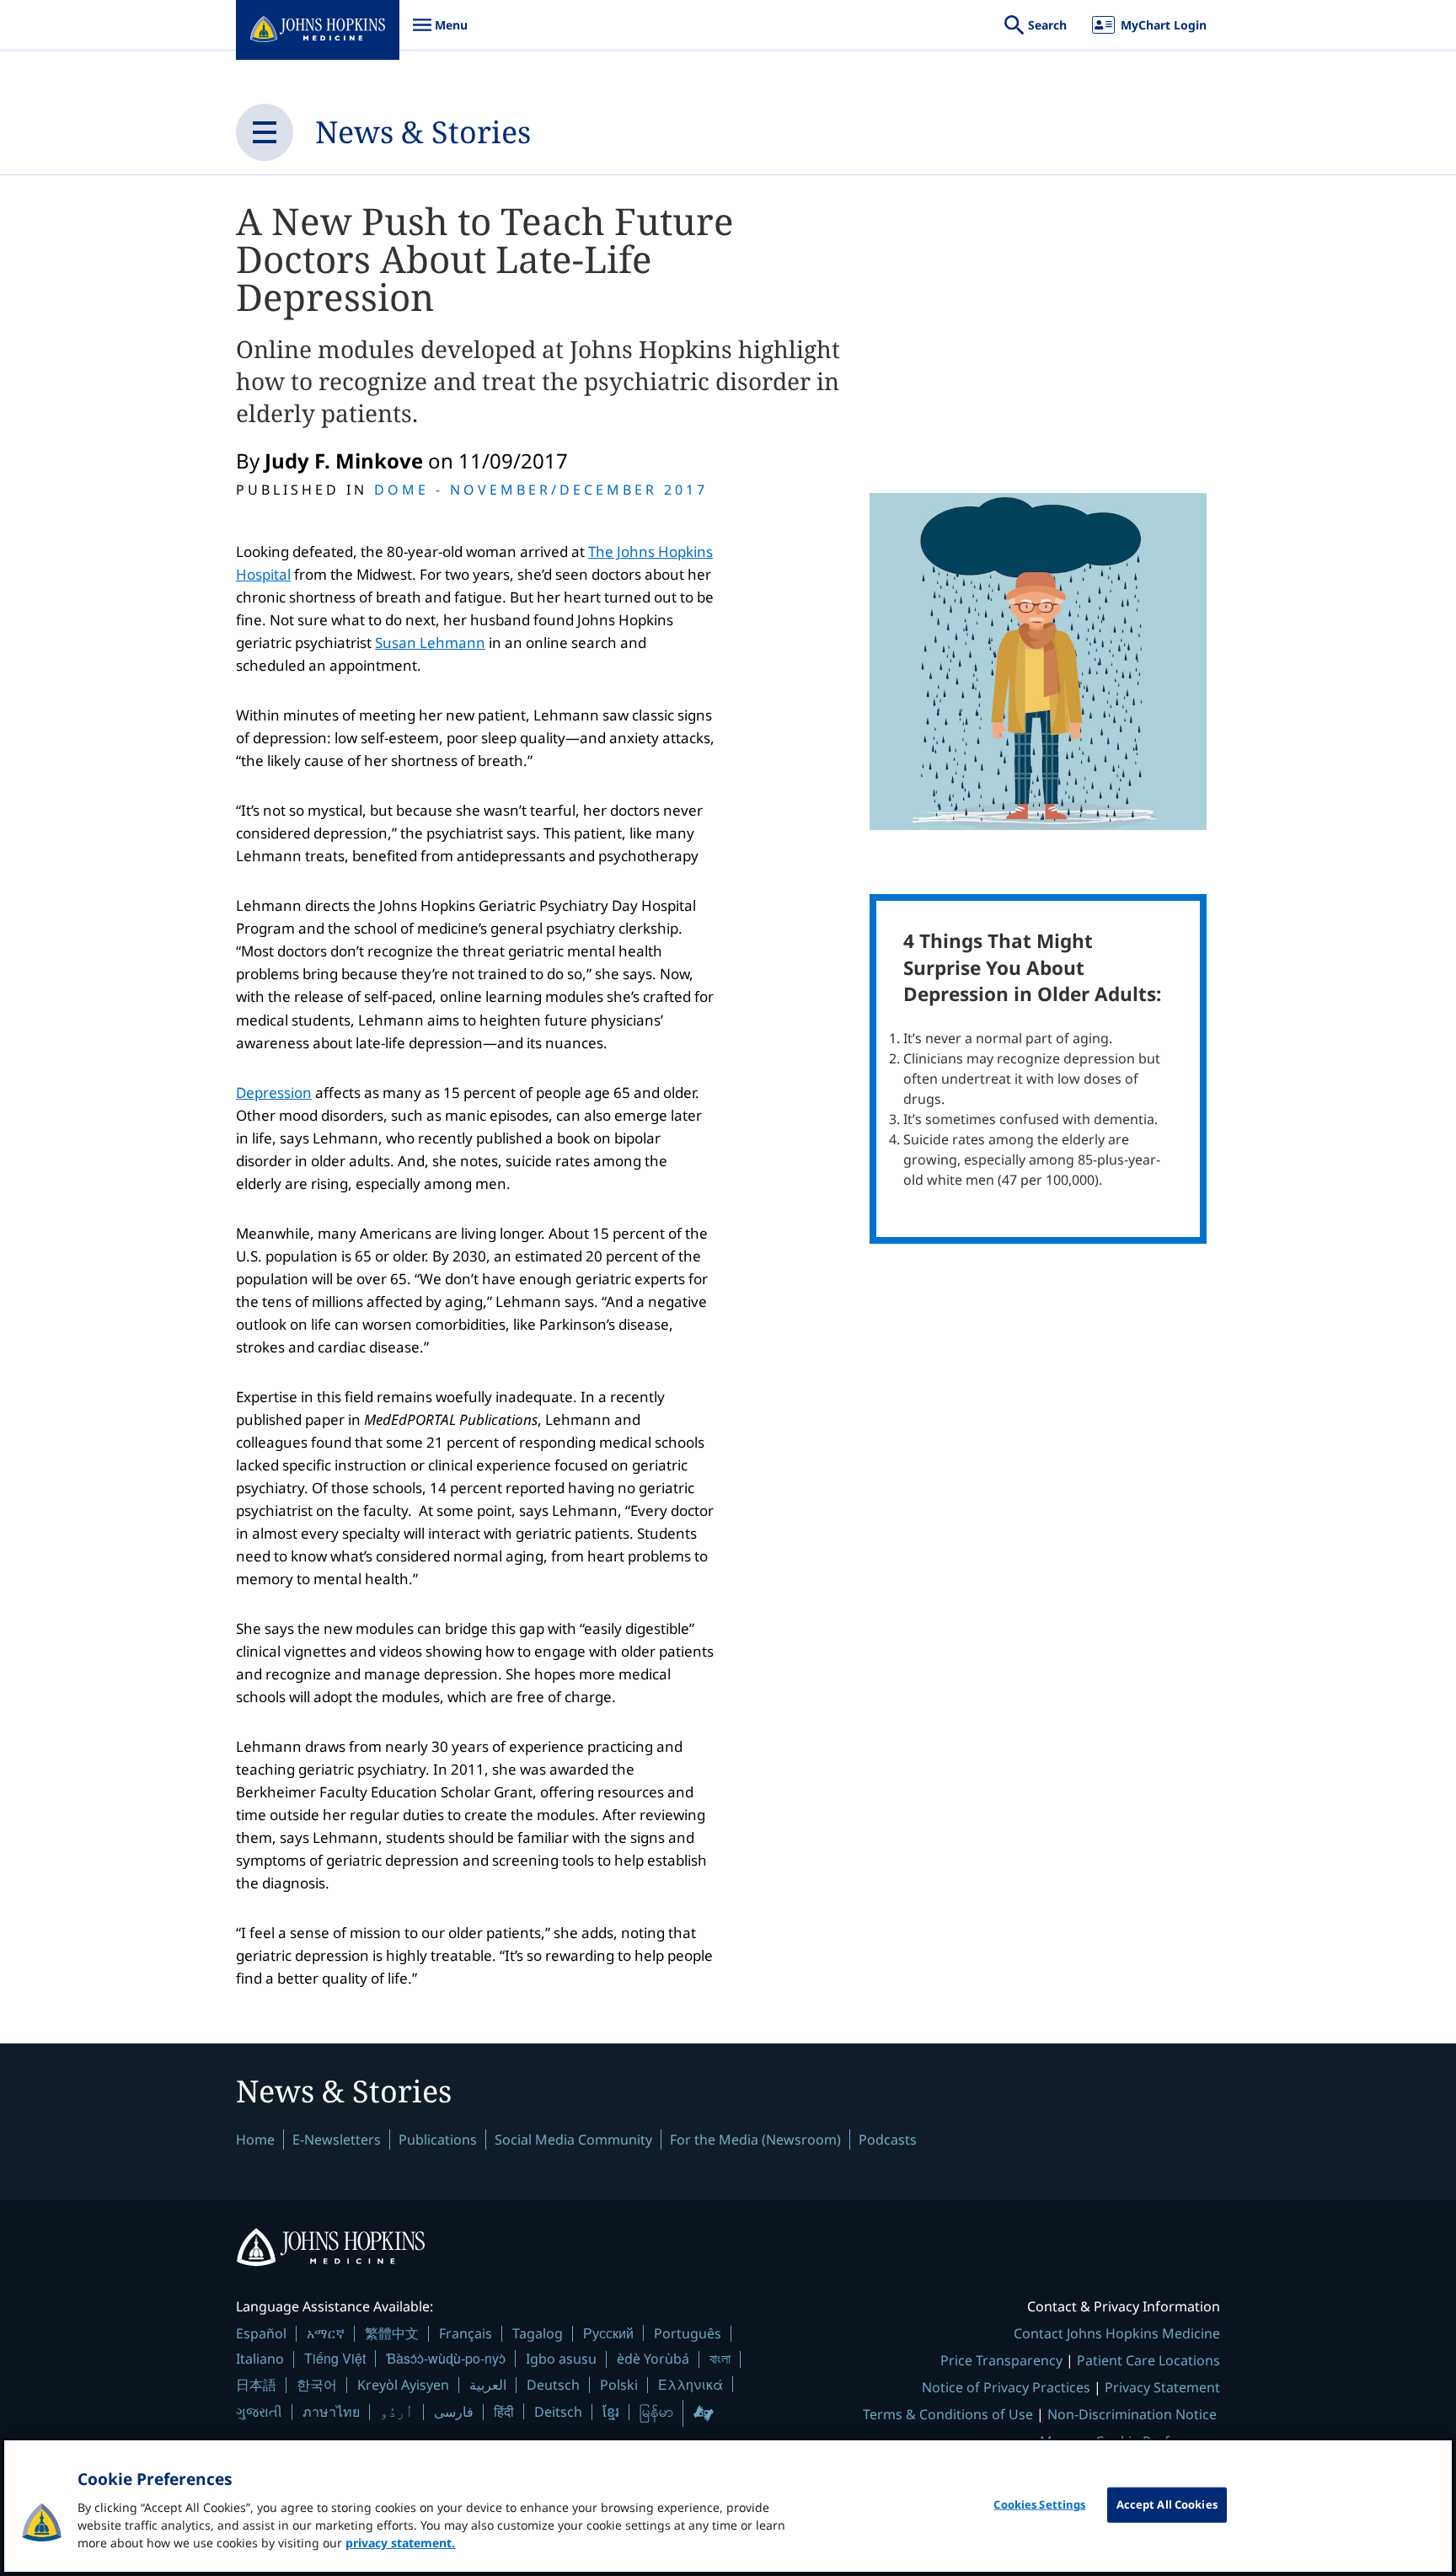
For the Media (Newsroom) (755, 2140)
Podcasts (888, 2140)
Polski (619, 2385)
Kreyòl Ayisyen (403, 2385)
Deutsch (553, 2385)
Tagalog (538, 2333)
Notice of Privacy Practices (1006, 2387)
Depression (274, 1093)
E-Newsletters (337, 2140)
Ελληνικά (691, 2384)
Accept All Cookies (1167, 2504)
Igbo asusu (561, 2359)
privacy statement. (400, 2543)
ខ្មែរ (611, 2412)
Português (688, 2333)
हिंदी (504, 2411)
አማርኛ (326, 2333)
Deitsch (558, 2412)
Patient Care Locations (1148, 2360)
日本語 (256, 2385)
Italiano (260, 2359)
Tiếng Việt (335, 2358)
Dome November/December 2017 (541, 490)
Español (261, 2333)
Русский (608, 2333)
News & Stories (423, 132)
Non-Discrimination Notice (1132, 2414)
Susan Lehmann (430, 643)
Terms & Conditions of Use (948, 2414)
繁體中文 (392, 2333)
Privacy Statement (1162, 2387)
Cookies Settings (1039, 2504)
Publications (438, 2140)
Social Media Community (573, 2140)
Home (255, 2140)
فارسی (454, 2412)
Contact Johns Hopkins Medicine (1117, 2333)
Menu (440, 33)
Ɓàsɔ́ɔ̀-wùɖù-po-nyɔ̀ (446, 2358)
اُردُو (397, 2412)
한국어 (317, 2385)
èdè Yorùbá (653, 2359)
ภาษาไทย (331, 2412)
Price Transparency (1001, 2360)
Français (466, 2333)
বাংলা (720, 2359)
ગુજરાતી (259, 2412)
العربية (488, 2385)
